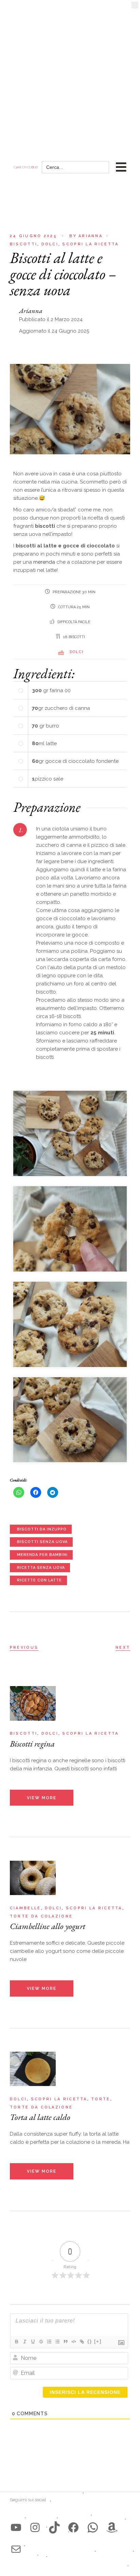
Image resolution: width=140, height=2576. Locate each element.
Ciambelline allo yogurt (48, 1926)
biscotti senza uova (42, 1542)
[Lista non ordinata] (57, 2342)
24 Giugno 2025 (33, 236)
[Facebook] (73, 2527)
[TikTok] (54, 2527)
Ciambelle (25, 1908)
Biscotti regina (32, 1743)
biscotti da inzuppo (42, 1529)
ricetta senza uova (41, 1568)
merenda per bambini (42, 1555)
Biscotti (24, 244)
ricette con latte (39, 1580)
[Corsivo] (24, 2342)
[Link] (82, 2342)
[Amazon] (112, 2527)
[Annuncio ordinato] (49, 2342)
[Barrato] (41, 2342)
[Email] (16, 2549)
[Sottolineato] (33, 2342)
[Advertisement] (70, 73)
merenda (45, 562)
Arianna (86, 236)
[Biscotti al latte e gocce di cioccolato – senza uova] (70, 1133)
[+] (98, 2341)
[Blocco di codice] (73, 2342)
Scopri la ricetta (90, 244)
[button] (135, 7)
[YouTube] (16, 2527)
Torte (101, 2099)
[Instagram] (35, 2527)
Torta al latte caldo (40, 2117)
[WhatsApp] (93, 2527)
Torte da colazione (41, 1916)
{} (90, 2341)
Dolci (50, 244)
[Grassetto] (16, 2342)
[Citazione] (65, 2342)
